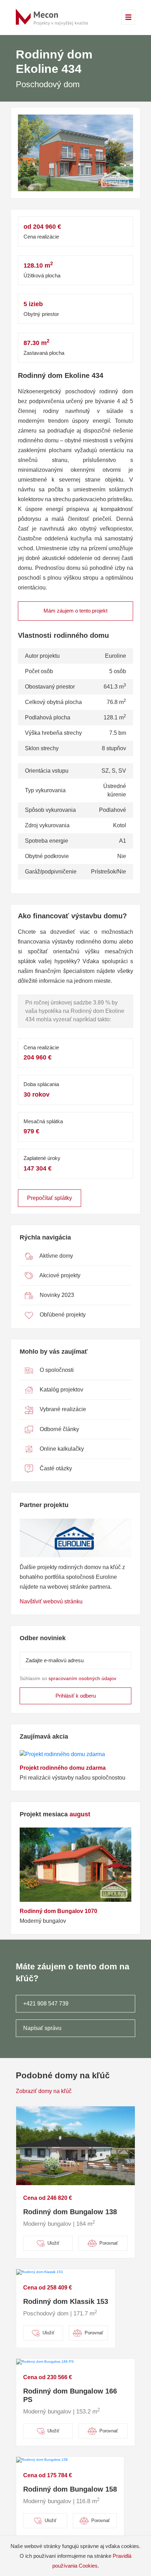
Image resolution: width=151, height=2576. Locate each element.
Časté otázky (55, 1468)
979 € (31, 1131)
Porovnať (109, 2243)
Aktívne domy (56, 1256)
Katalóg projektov (61, 1390)
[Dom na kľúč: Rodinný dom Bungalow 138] (75, 2145)
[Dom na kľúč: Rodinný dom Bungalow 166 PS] (45, 2361)
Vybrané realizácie (62, 1409)
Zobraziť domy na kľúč (44, 2091)
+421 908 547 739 (46, 2004)
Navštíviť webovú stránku (51, 1601)
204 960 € (38, 1057)
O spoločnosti (56, 1370)
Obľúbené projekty (62, 1315)
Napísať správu (42, 2028)
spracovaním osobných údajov (82, 1678)
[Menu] (129, 17)
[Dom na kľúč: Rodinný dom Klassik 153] (40, 2272)
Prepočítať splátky (50, 1198)
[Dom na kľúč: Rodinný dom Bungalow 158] (42, 2460)
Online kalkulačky (61, 1449)
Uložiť (53, 2243)
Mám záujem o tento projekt (75, 611)
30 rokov (37, 1094)
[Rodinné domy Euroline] (75, 1538)
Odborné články (59, 1429)
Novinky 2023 (56, 1295)
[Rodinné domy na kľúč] (54, 17)
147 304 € (38, 1168)
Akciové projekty (59, 1275)
